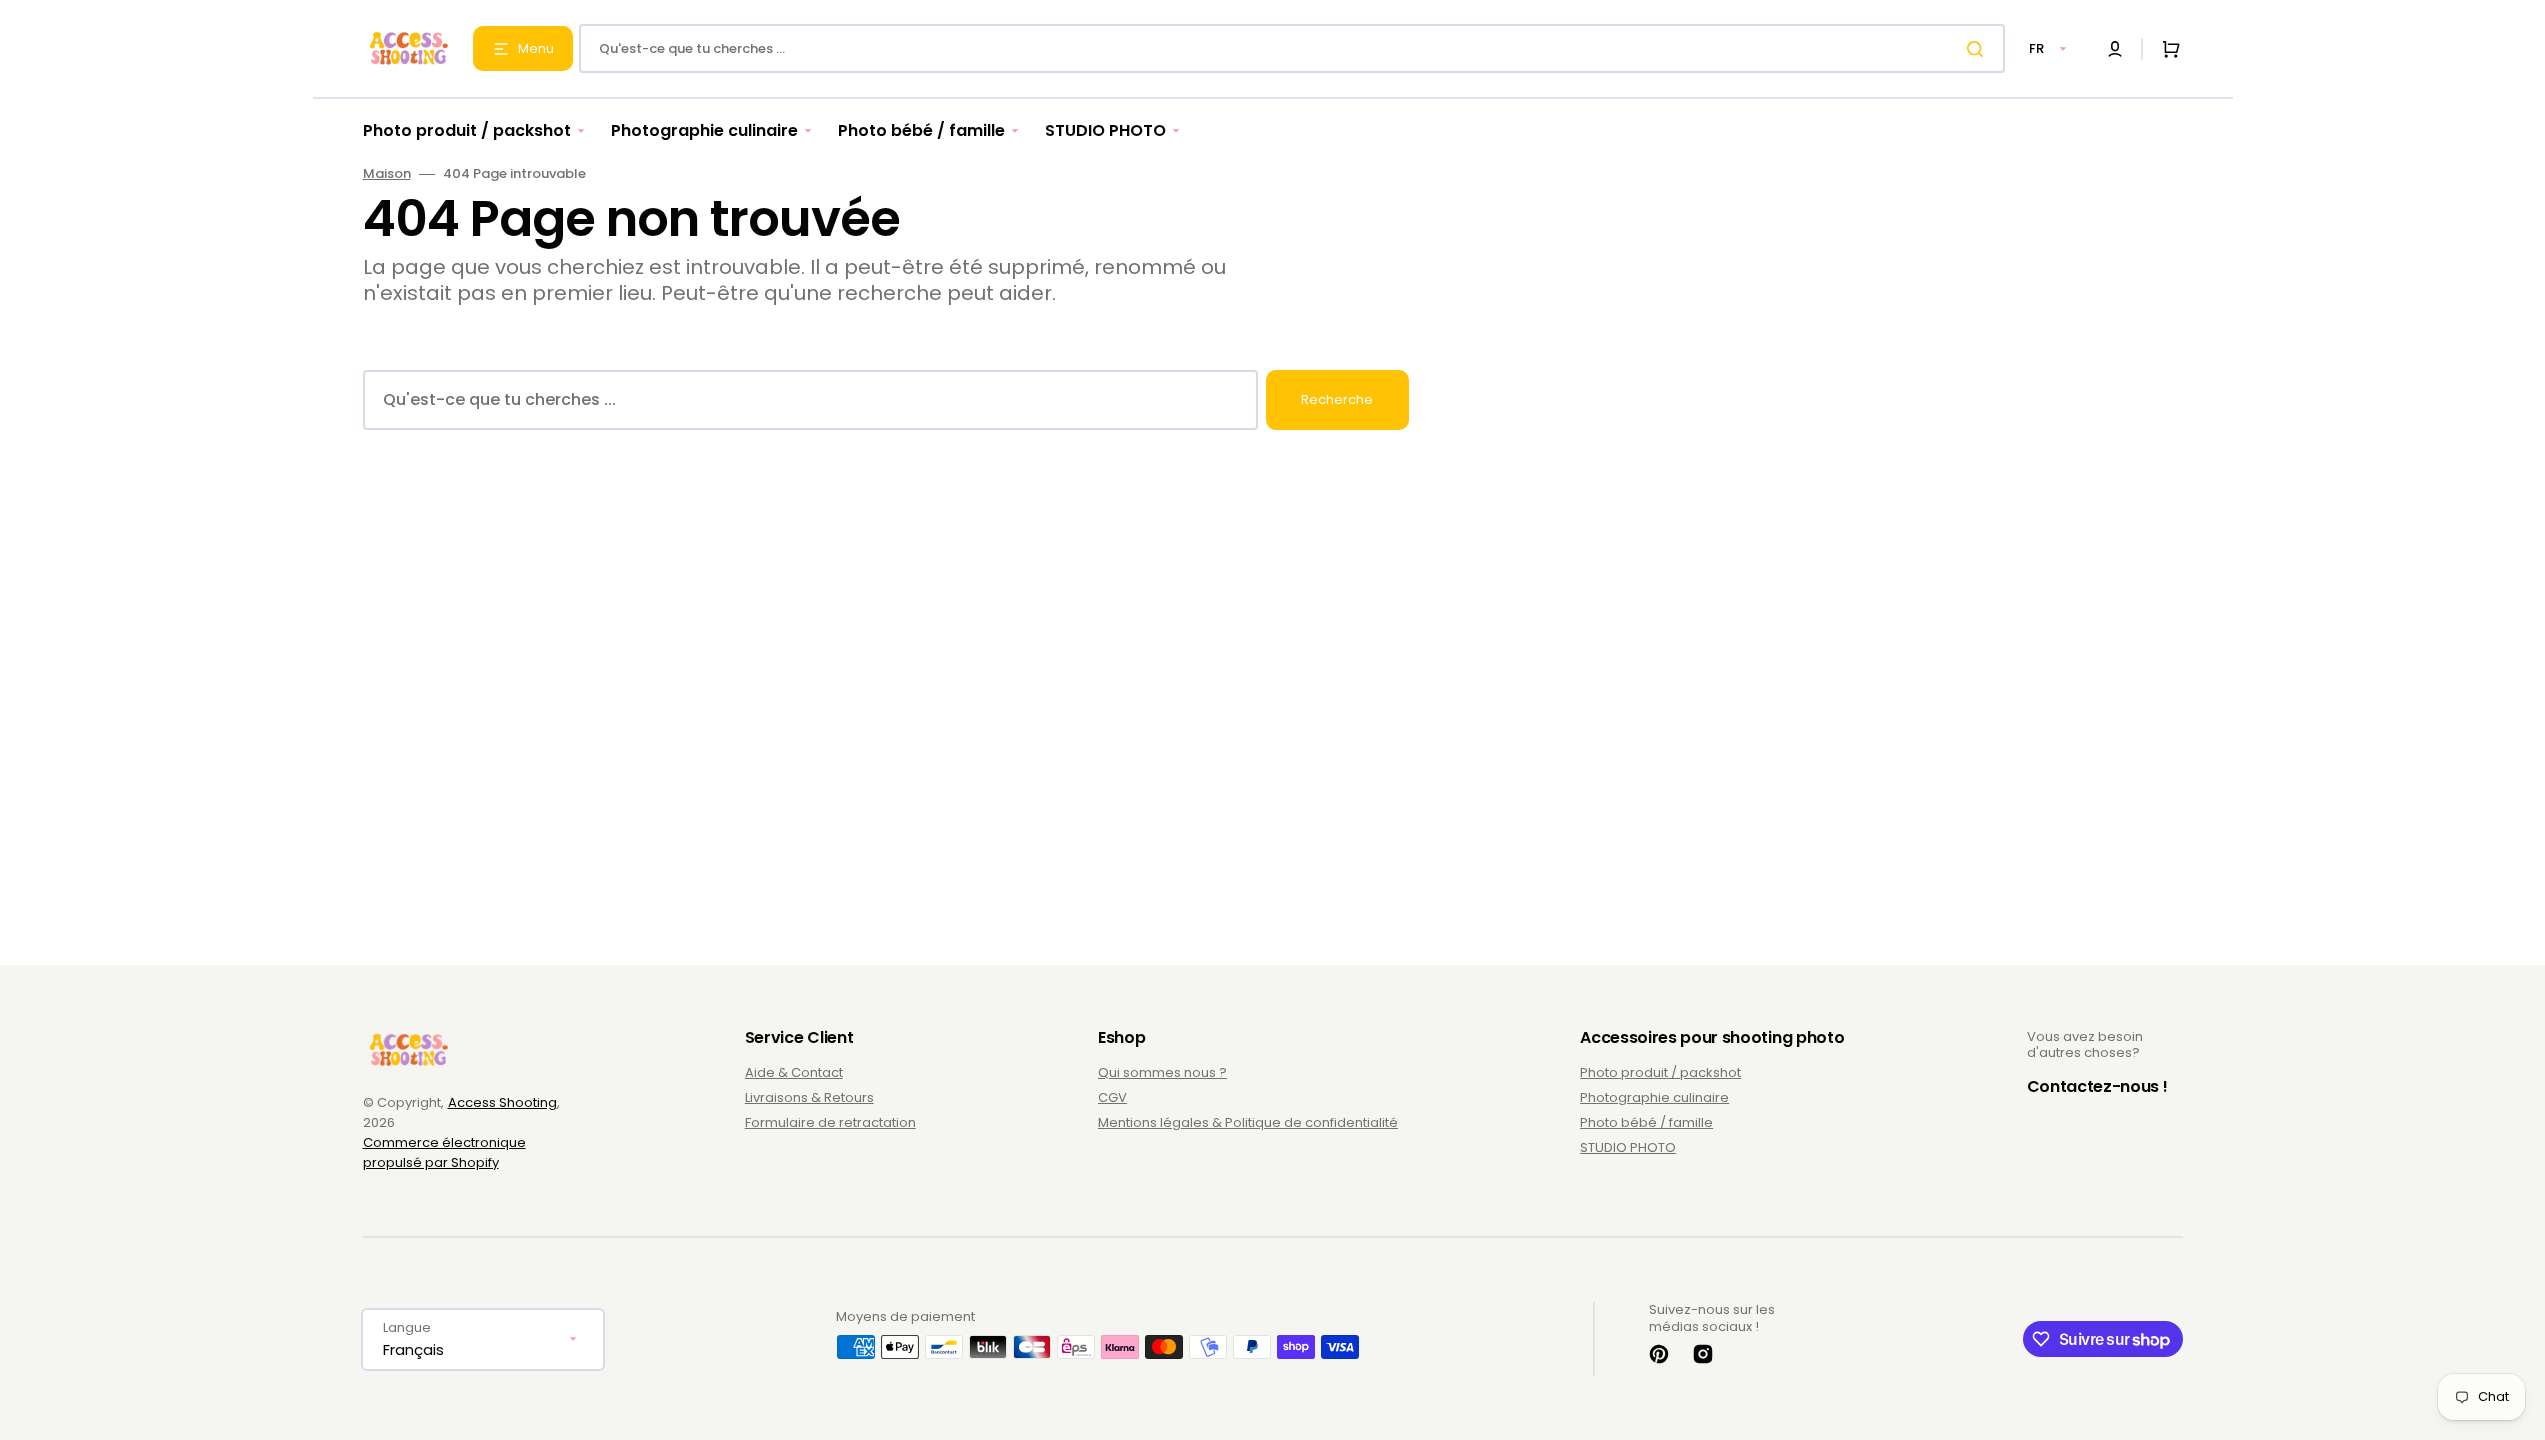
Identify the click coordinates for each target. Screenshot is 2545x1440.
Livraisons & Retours (809, 1097)
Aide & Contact (794, 1073)
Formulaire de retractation (830, 1122)
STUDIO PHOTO (1628, 1147)
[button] (2115, 49)
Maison (387, 174)
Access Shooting (502, 1102)
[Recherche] (1979, 49)
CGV (1112, 1097)
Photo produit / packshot (1660, 1073)
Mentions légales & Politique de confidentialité (1248, 1122)
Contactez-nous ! (2097, 1086)
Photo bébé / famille (1646, 1122)
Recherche (1337, 399)
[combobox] (1292, 48)
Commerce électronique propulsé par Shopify (444, 1152)
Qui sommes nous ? (1162, 1073)
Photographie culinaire (1654, 1097)
